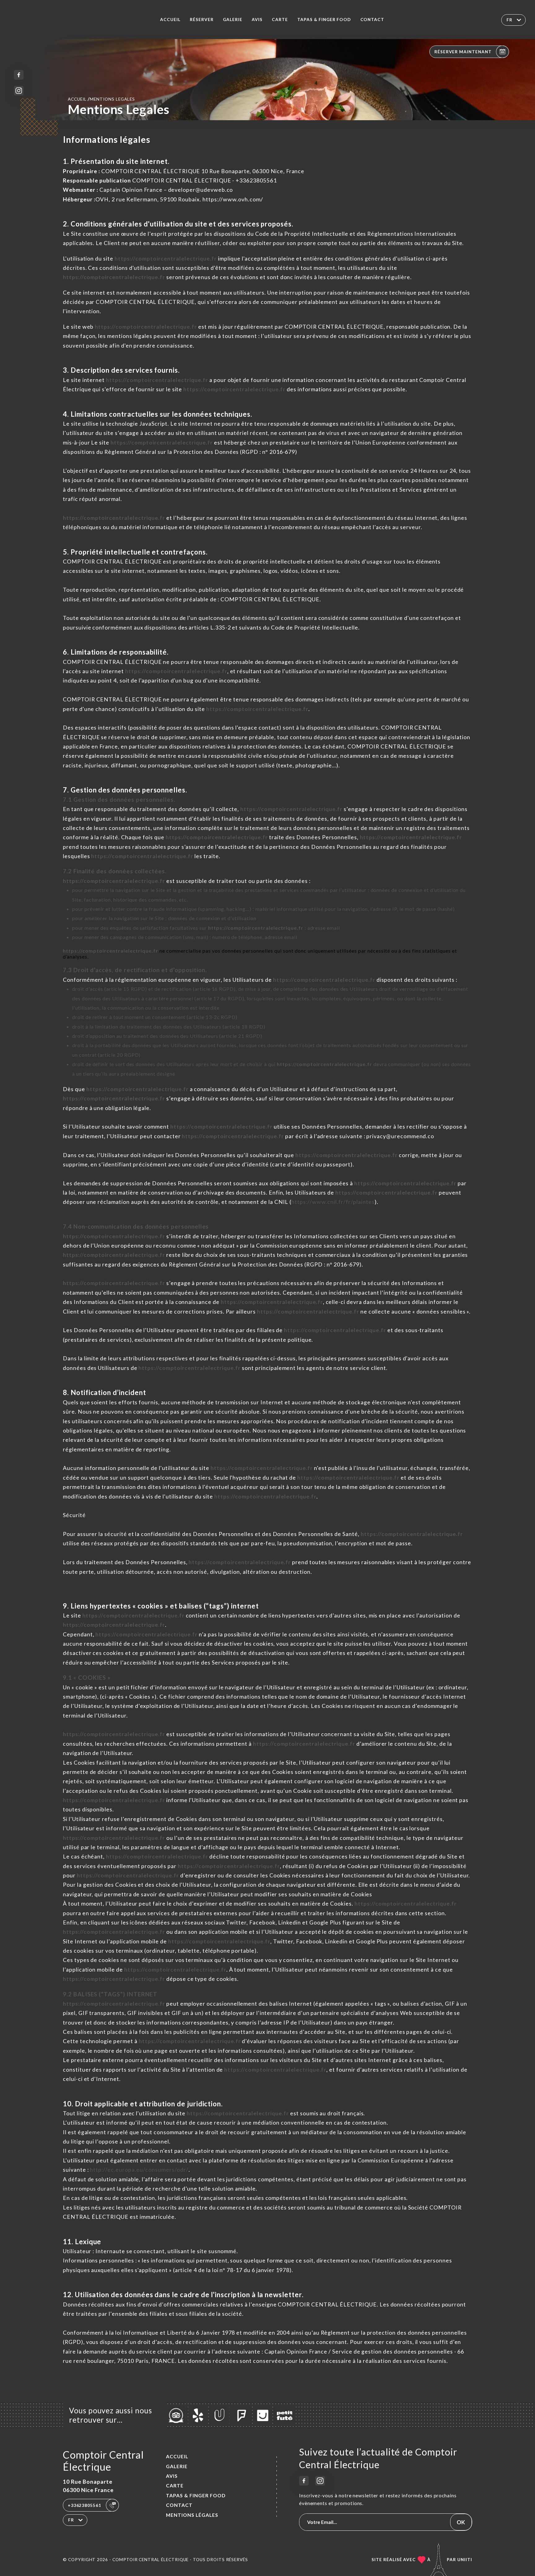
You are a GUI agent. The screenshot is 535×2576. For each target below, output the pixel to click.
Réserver (202, 20)
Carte (280, 20)
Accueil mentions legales (101, 99)
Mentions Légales (192, 2515)
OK (461, 2522)
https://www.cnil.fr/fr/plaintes (333, 1202)
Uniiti (465, 2560)
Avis (257, 20)
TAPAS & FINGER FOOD (324, 20)
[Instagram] (19, 91)
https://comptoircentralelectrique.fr (166, 258)
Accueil (170, 20)
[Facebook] (19, 75)
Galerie (233, 20)
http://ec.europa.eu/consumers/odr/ (139, 2170)
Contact (372, 20)
